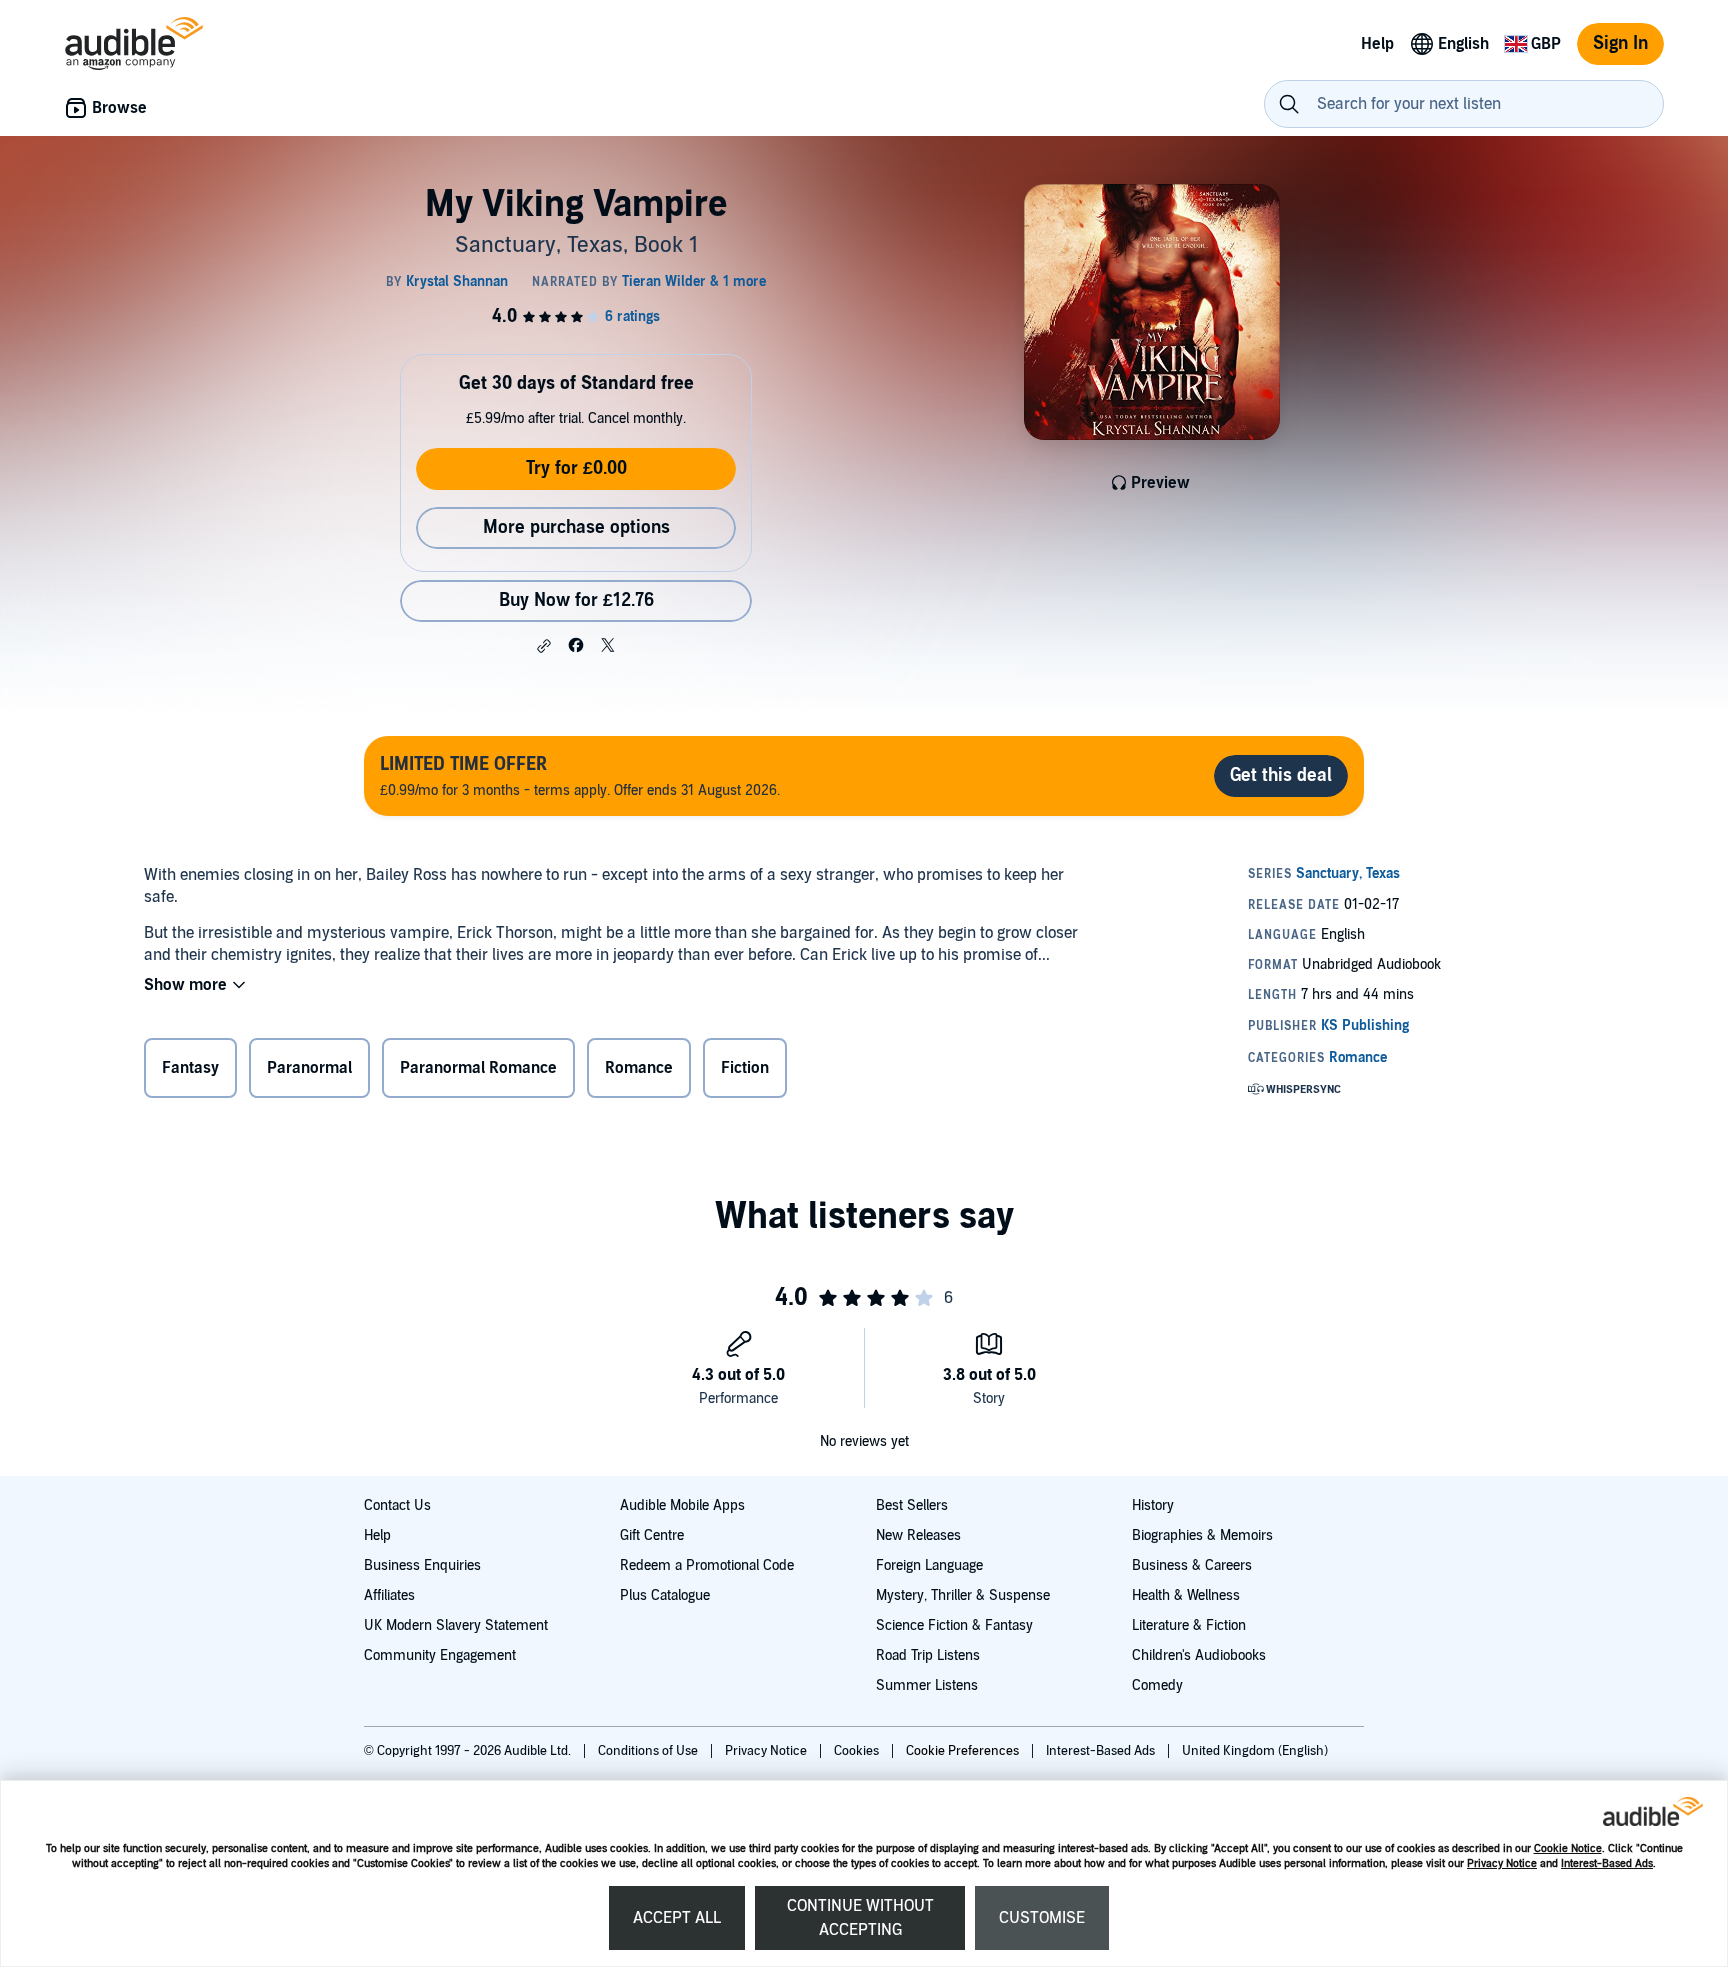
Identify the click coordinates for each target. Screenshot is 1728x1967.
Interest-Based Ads (1607, 1863)
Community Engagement (440, 1655)
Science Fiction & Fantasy (954, 1625)
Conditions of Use (649, 1751)
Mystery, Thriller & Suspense (963, 1595)
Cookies (858, 1751)
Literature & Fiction (1189, 1625)
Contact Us (397, 1505)
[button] (544, 646)
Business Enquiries (422, 1565)
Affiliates (389, 1595)
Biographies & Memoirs (1202, 1535)
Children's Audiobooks (1199, 1655)
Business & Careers (1192, 1565)
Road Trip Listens (928, 1655)
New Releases (918, 1535)
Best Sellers (912, 1505)
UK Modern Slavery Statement (456, 1625)
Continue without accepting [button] (860, 1918)
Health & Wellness (1186, 1595)
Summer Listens (927, 1685)
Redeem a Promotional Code (707, 1565)
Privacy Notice (1502, 1863)
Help (377, 1535)
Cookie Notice (1568, 1848)
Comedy (1157, 1685)
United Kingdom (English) (1255, 1751)
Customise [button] (1042, 1918)
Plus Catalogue (665, 1595)
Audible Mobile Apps (682, 1505)
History (1153, 1505)
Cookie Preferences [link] (962, 1751)
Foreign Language (929, 1565)
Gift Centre (652, 1535)
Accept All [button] (677, 1918)
